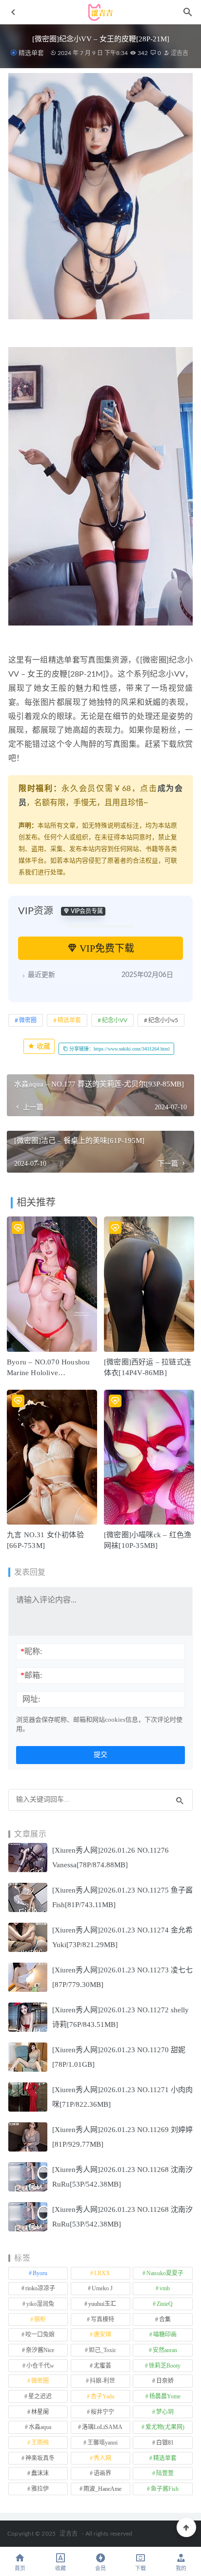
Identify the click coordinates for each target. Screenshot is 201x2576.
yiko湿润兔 (40, 2304)
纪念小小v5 (163, 1020)
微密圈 (28, 1020)
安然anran (165, 2350)
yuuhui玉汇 (102, 2304)
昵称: (31, 1651)
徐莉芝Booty (165, 2366)
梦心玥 (165, 2412)
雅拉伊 (40, 2489)
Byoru (40, 2273)
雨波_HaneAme (102, 2489)
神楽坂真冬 (40, 2458)
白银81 (165, 2443)
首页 (20, 2568)
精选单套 (31, 53)
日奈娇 (165, 2381)
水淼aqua (40, 2427)
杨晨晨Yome (165, 2396)
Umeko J (102, 2288)
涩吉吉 (179, 53)
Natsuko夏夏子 (165, 2273)
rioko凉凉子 (40, 2288)
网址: (31, 1699)
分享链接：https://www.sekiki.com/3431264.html (119, 1049)
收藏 (42, 1046)
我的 (181, 2568)
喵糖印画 (165, 2335)
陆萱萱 (165, 2473)
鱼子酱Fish (165, 2489)
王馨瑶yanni (102, 2443)
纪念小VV (115, 1020)
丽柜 (40, 2319)
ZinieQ (165, 2304)
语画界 (102, 2473)
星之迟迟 (40, 2396)
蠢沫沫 (40, 2473)
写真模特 (102, 2319)
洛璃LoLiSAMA (102, 2427)
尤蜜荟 (102, 2366)
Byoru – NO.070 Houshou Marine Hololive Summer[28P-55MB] (48, 1373)
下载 (141, 2568)
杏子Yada (102, 2396)
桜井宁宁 (102, 2412)
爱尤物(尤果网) (165, 2427)
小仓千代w (40, 2366)
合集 (165, 2319)
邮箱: (31, 1675)
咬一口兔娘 (40, 2335)
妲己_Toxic (102, 2350)
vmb (165, 2288)
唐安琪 (102, 2335)
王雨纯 (40, 2443)
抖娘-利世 (102, 2381)
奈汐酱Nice (40, 2350)
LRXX (102, 2273)
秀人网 (102, 2458)
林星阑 (40, 2412)
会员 (100, 2568)
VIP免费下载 (106, 948)
